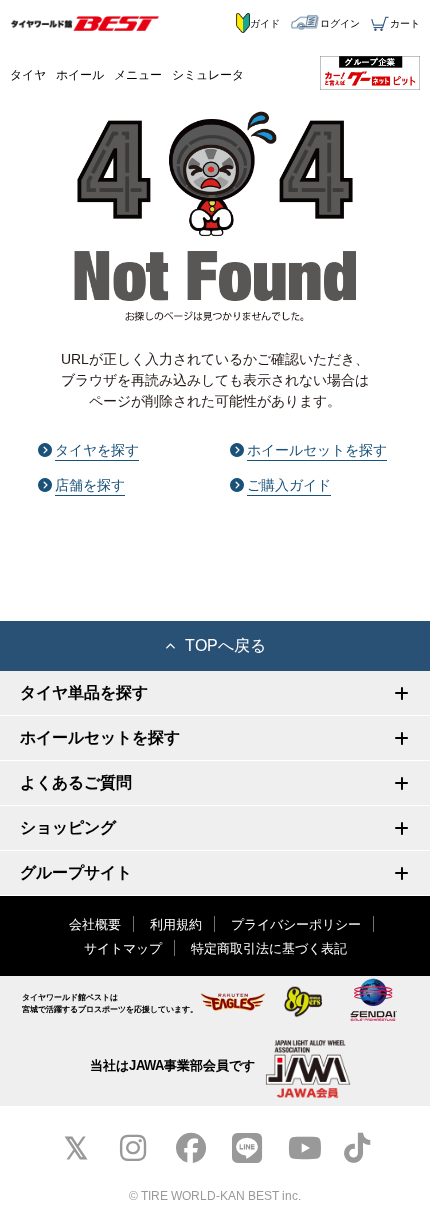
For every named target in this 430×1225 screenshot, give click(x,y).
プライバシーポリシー (296, 924)
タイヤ (28, 75)
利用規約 (176, 924)
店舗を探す (90, 485)
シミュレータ (208, 75)
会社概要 (95, 924)
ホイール (80, 75)
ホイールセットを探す (317, 450)
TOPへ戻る (225, 645)
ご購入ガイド (289, 485)
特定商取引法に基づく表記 (269, 948)
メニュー (138, 75)
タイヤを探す (97, 450)
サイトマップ (123, 948)
